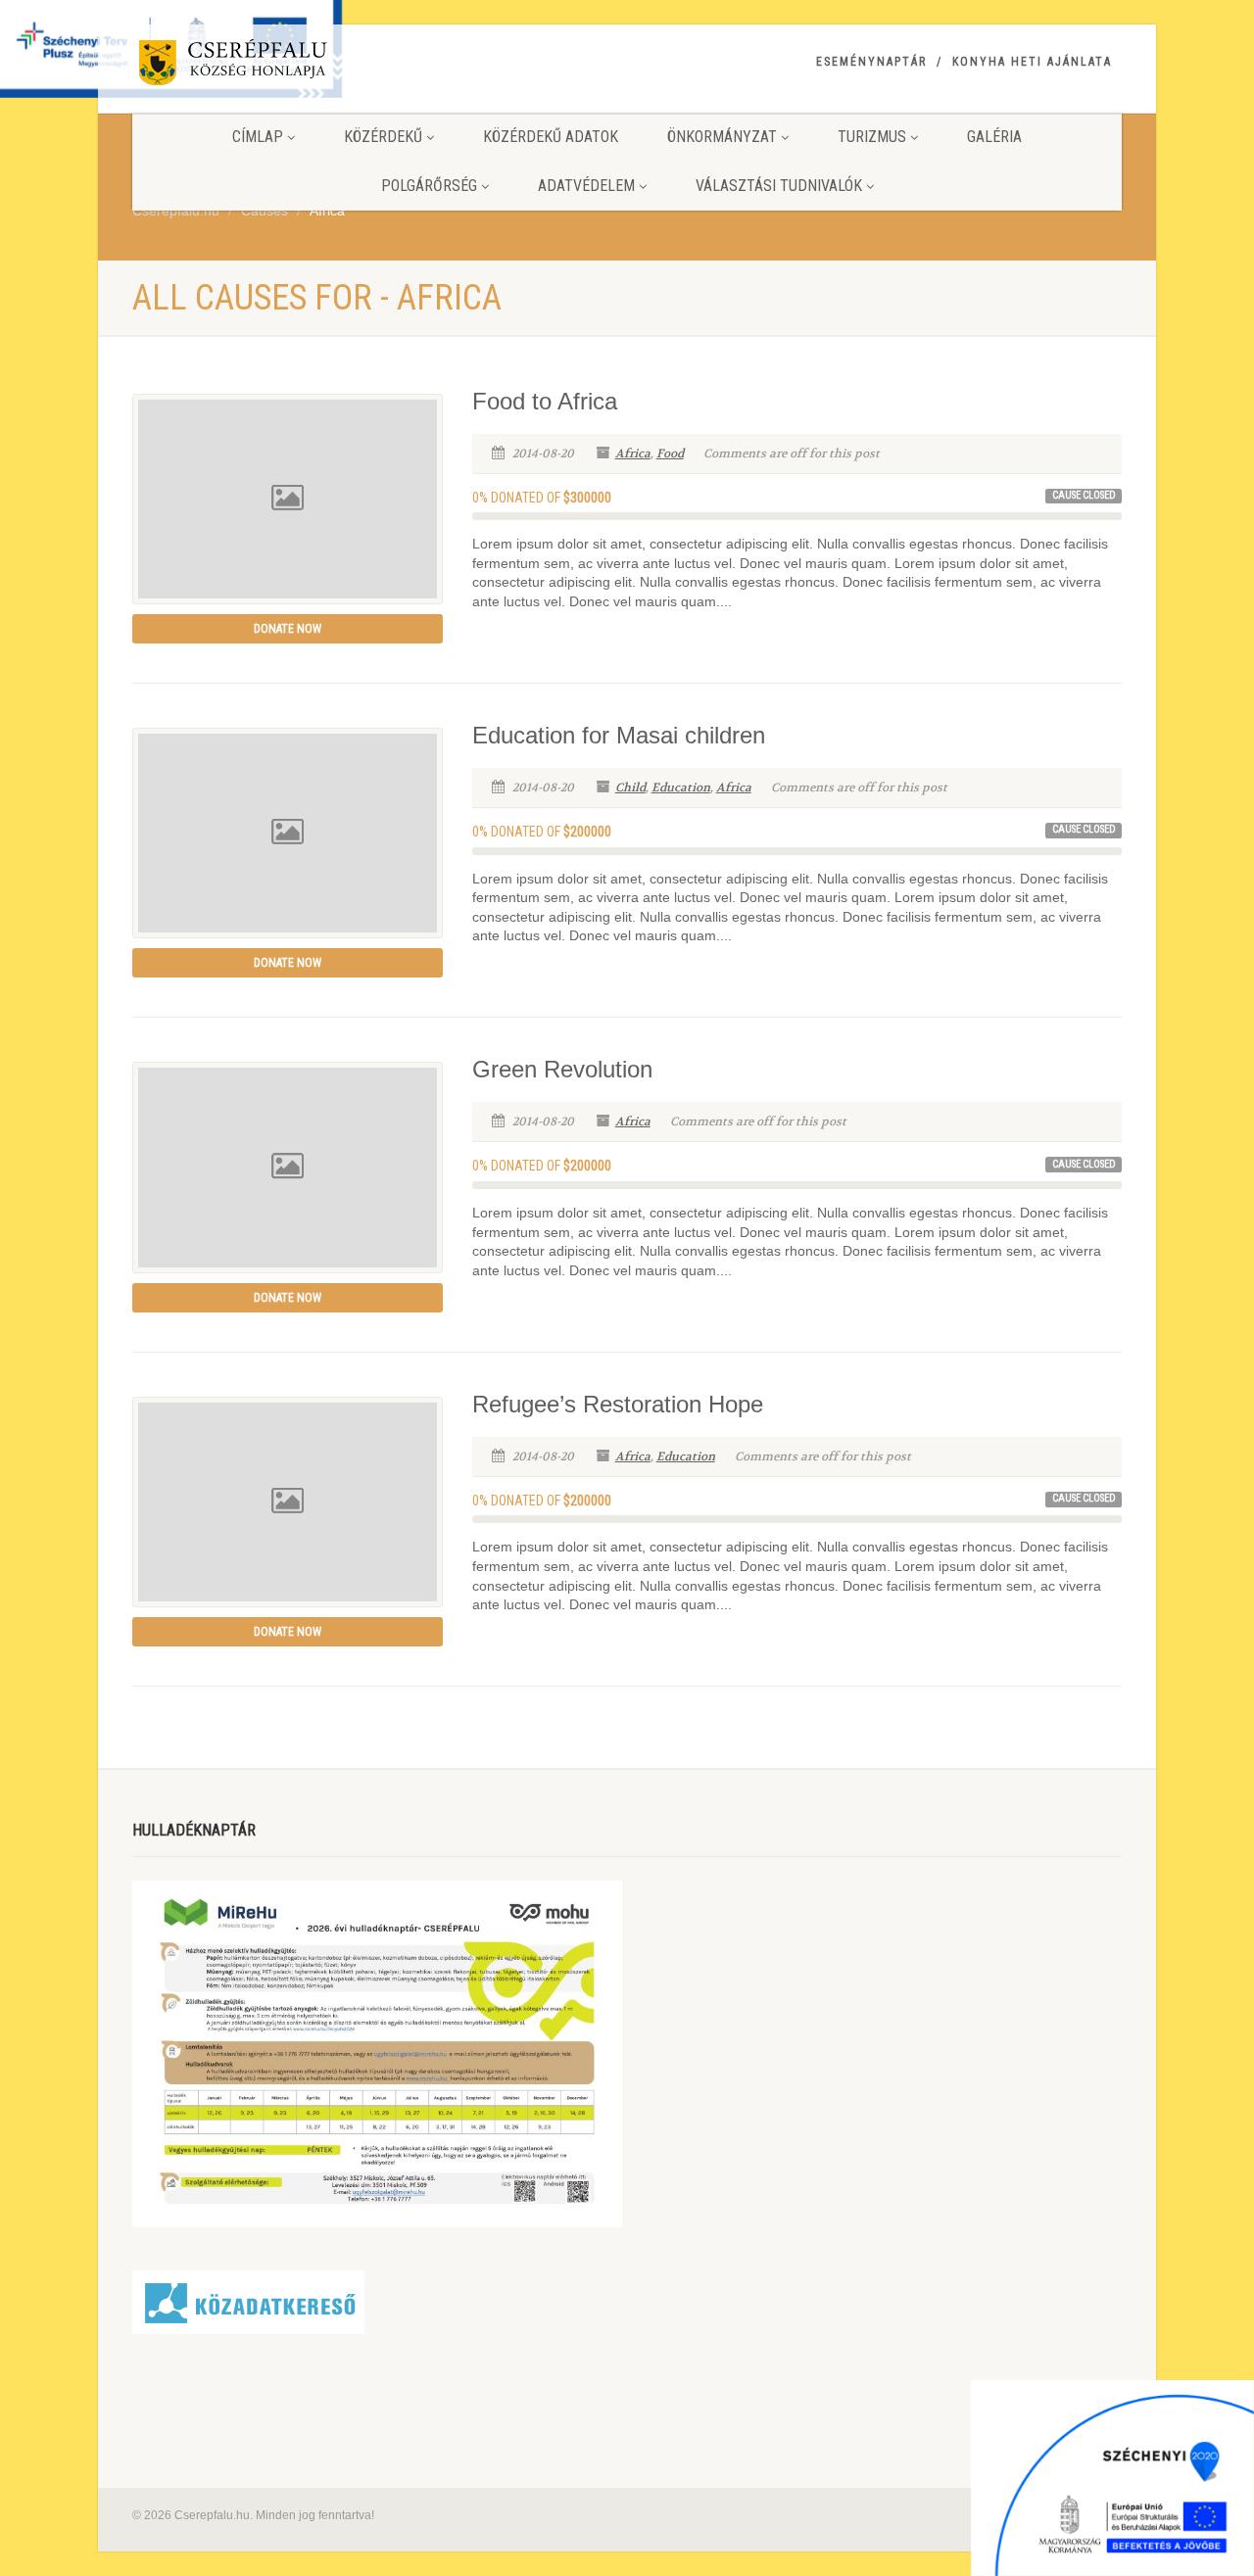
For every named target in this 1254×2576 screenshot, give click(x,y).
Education (681, 787)
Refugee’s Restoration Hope (618, 1404)
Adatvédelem (586, 186)
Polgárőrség (429, 186)
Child (630, 787)
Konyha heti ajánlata (1032, 62)
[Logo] (288, 66)
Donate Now (288, 629)
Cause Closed (1084, 495)
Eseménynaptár (871, 62)
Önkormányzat (722, 137)
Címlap (258, 137)
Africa (633, 453)
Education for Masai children (619, 735)
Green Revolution (562, 1069)
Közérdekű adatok (551, 137)
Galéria (994, 137)
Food (670, 453)
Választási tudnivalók (779, 186)
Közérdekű (383, 137)
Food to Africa (545, 401)
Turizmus (872, 137)
